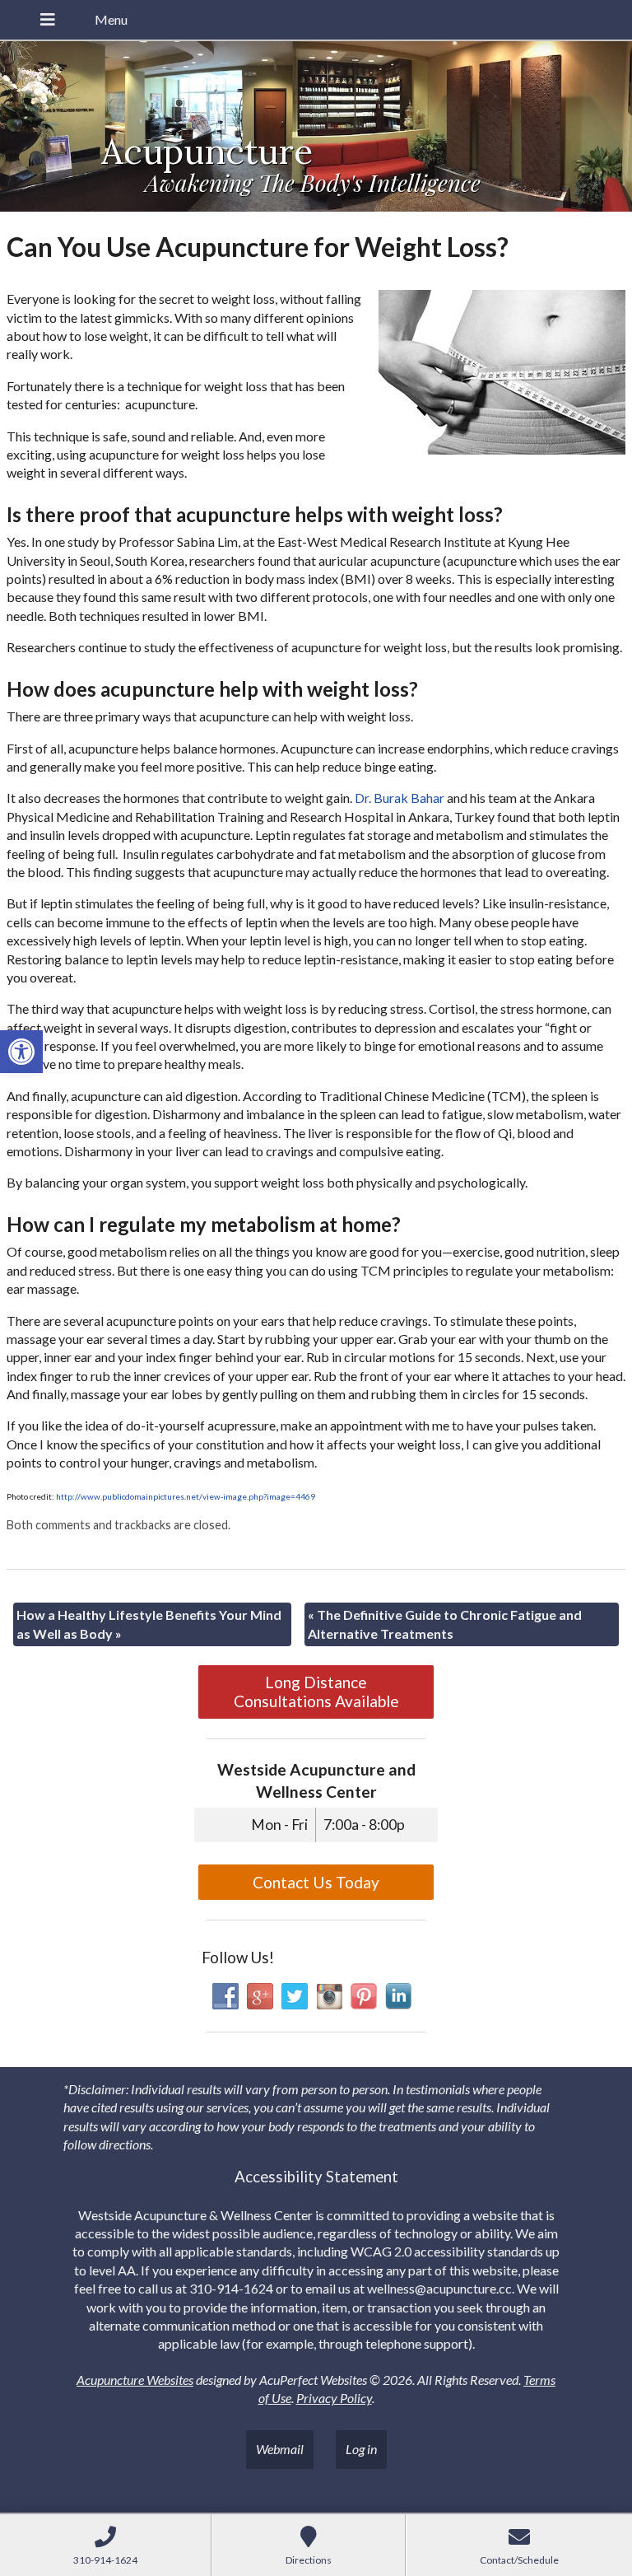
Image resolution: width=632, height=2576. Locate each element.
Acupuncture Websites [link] (135, 2380)
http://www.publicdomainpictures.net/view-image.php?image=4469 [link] (186, 1496)
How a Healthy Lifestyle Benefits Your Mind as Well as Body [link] (149, 1624)
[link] (21, 1052)
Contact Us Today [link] (316, 1882)
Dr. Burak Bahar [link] (400, 798)
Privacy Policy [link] (334, 2398)
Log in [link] (361, 2449)
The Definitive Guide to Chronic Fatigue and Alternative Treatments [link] (445, 1624)
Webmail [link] (280, 2449)
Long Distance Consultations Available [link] (316, 1692)
